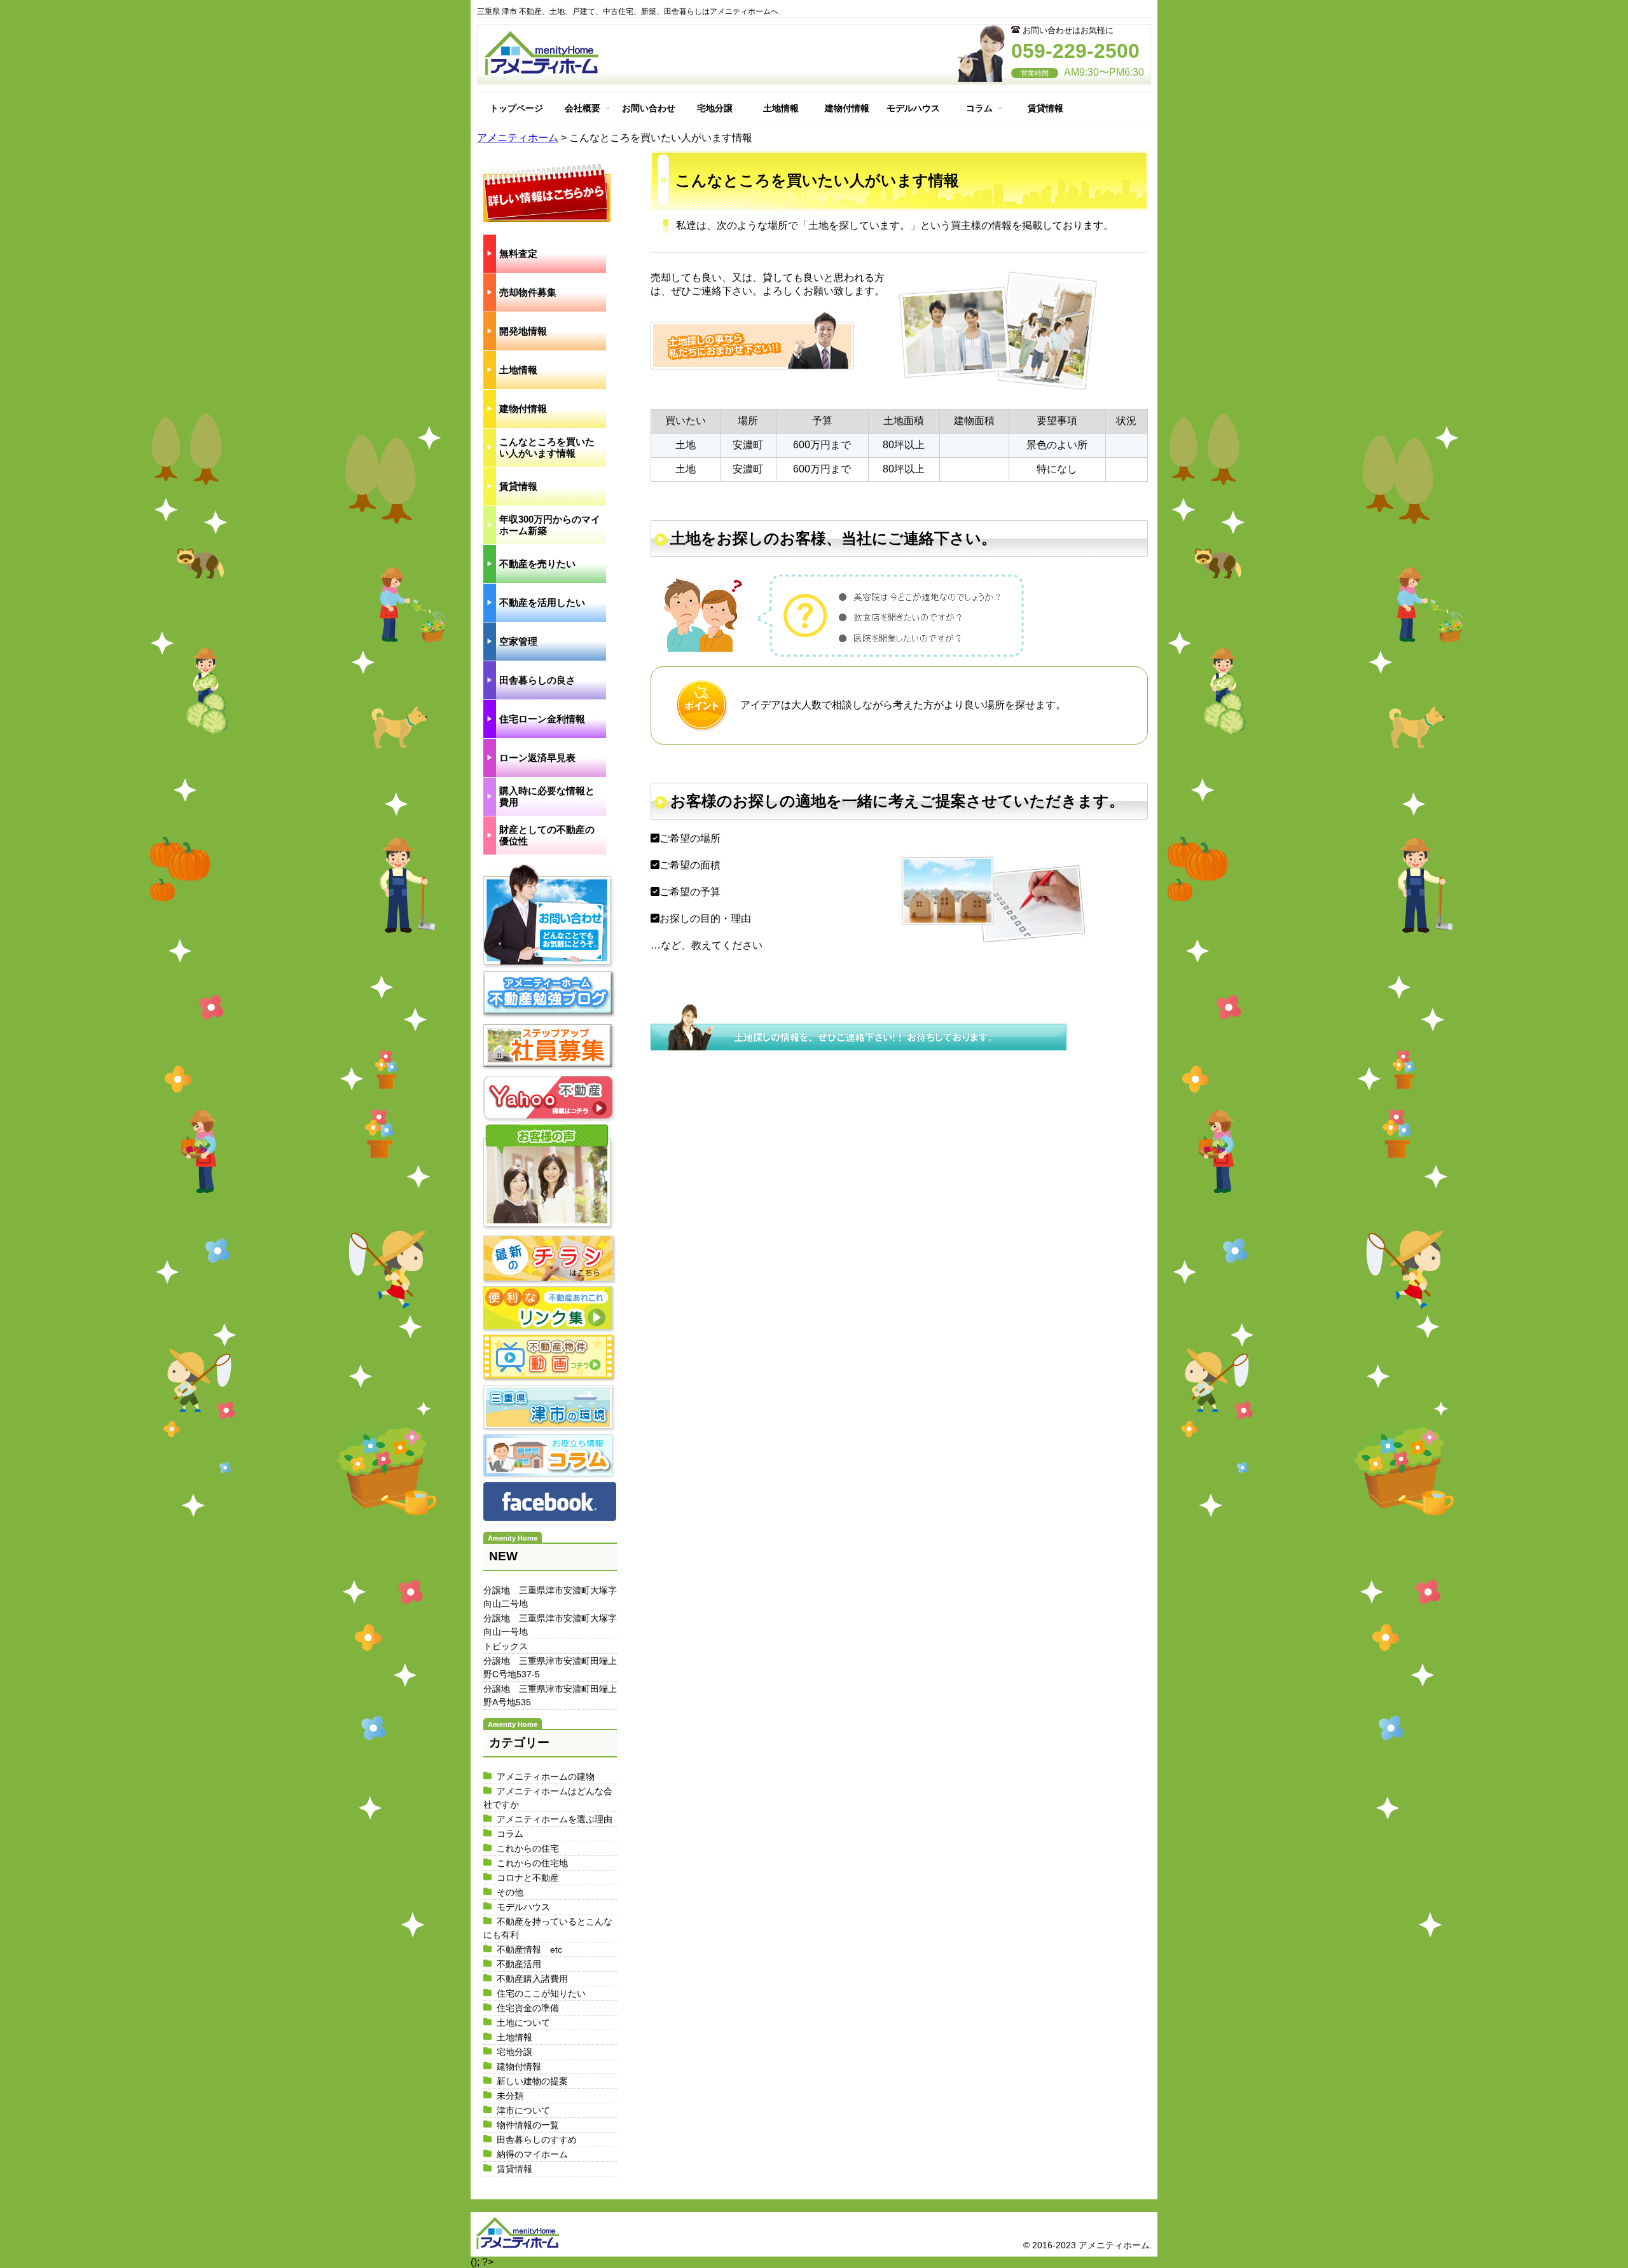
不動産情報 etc (529, 1949)
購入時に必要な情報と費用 (547, 796)
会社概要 (583, 108)
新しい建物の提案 (532, 2081)
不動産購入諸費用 (532, 1979)
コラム (979, 108)
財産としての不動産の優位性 (547, 835)
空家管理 (518, 641)
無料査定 (518, 253)
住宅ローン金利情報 (542, 719)
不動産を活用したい (542, 602)
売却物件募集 (528, 292)
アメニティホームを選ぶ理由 (555, 1819)
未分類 (510, 2096)
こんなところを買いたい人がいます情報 (547, 447)
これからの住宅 (528, 1848)
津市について (523, 2110)
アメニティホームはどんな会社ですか (548, 1798)
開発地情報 (523, 331)
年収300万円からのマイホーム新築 (550, 525)
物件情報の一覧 (528, 2125)
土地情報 (781, 108)
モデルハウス (913, 108)
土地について (523, 2023)
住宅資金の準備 (528, 2008)
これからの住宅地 (532, 1863)
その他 (510, 1892)
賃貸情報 (1045, 108)
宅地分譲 (715, 108)
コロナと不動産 (528, 1878)
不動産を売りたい (537, 564)
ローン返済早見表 (537, 758)
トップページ (516, 108)
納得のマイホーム (532, 2154)
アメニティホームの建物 (546, 1777)
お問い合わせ (649, 108)
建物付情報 (847, 108)
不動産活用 (519, 1964)
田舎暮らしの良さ (537, 680)
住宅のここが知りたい (541, 1993)
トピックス (506, 1646)
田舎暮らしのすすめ (537, 2140)
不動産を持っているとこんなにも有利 (548, 1928)
